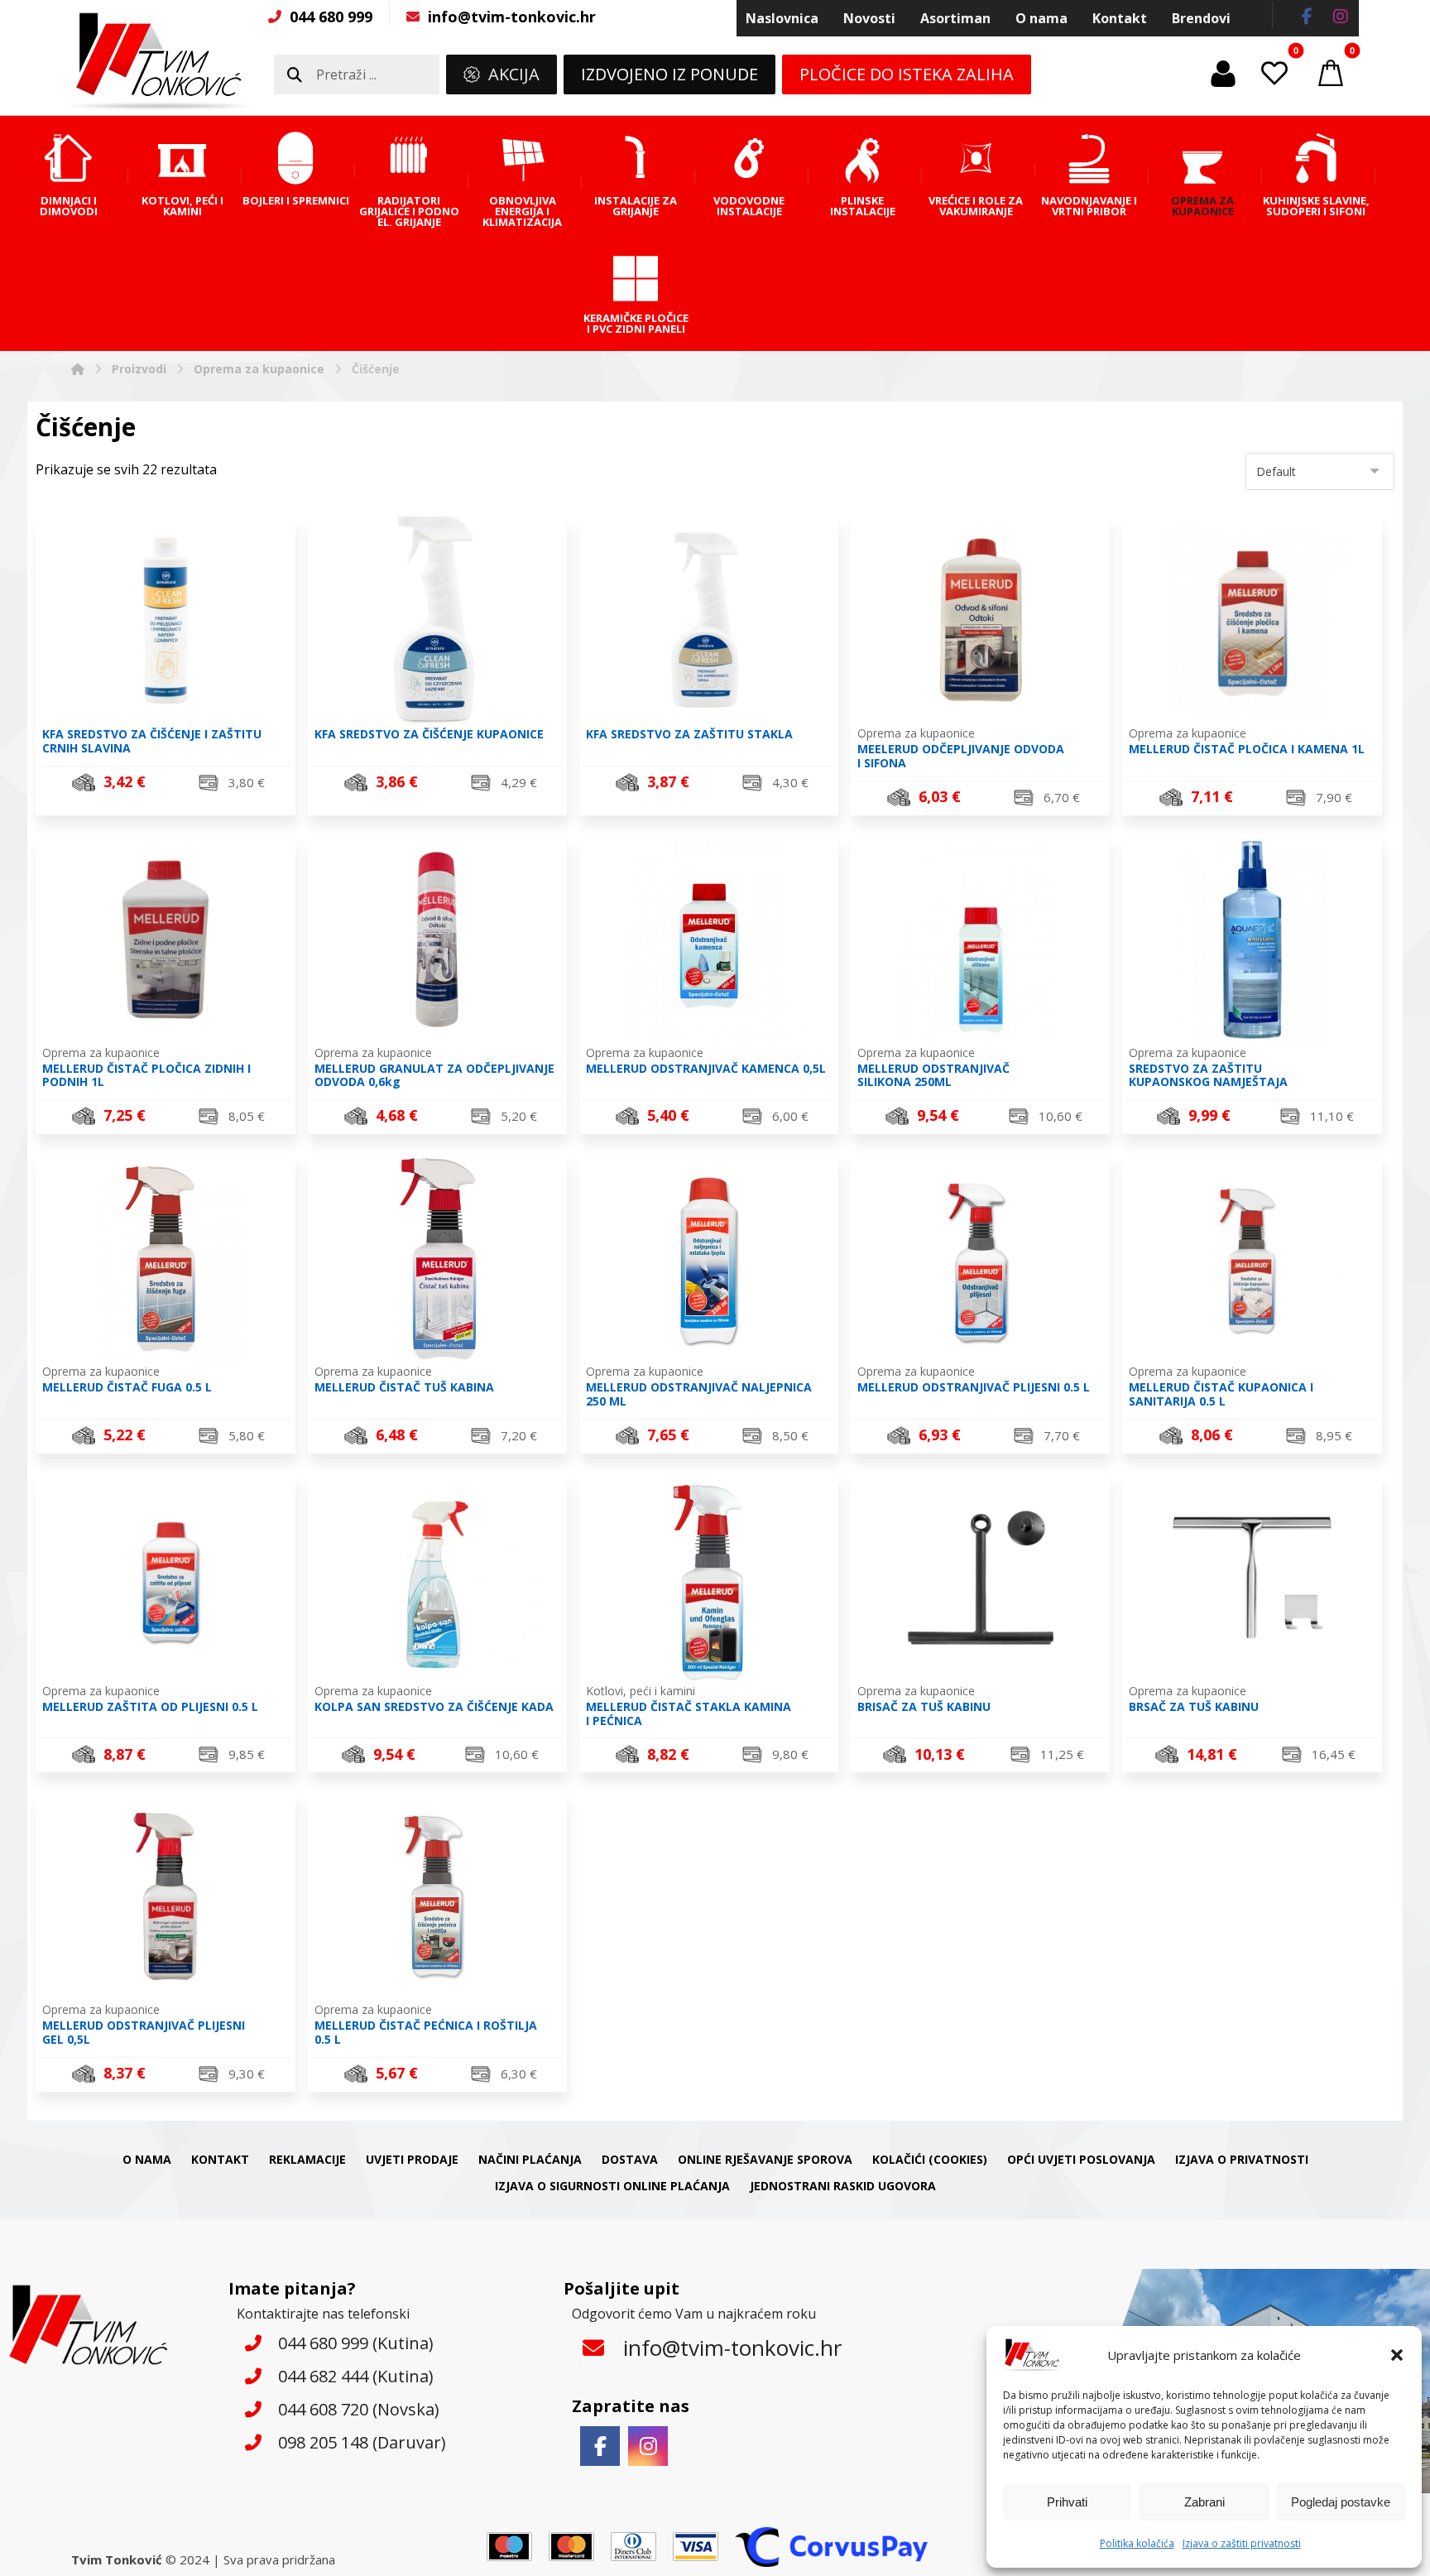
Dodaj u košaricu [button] (175, 799)
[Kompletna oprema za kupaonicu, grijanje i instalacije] (162, 61)
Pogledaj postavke (1341, 2502)
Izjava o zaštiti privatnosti (1242, 2543)
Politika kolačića (1137, 2543)
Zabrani (1204, 2502)
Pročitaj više (990, 1756)
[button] (1397, 2355)
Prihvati (1067, 2502)
